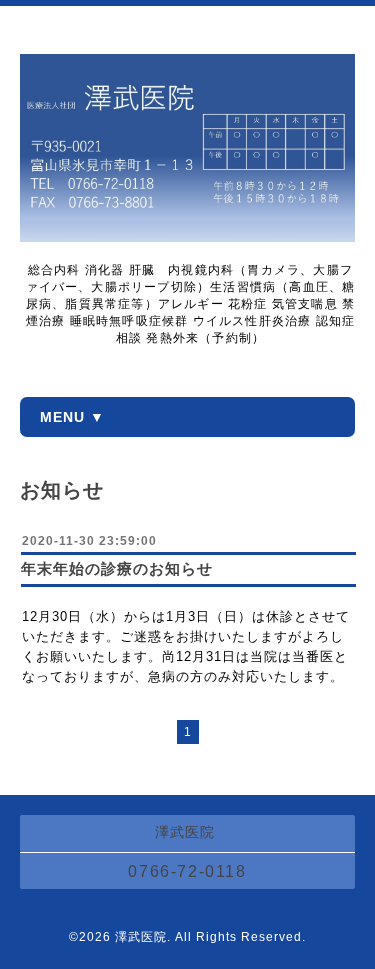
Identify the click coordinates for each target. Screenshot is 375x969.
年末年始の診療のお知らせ (117, 568)
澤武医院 (141, 937)
